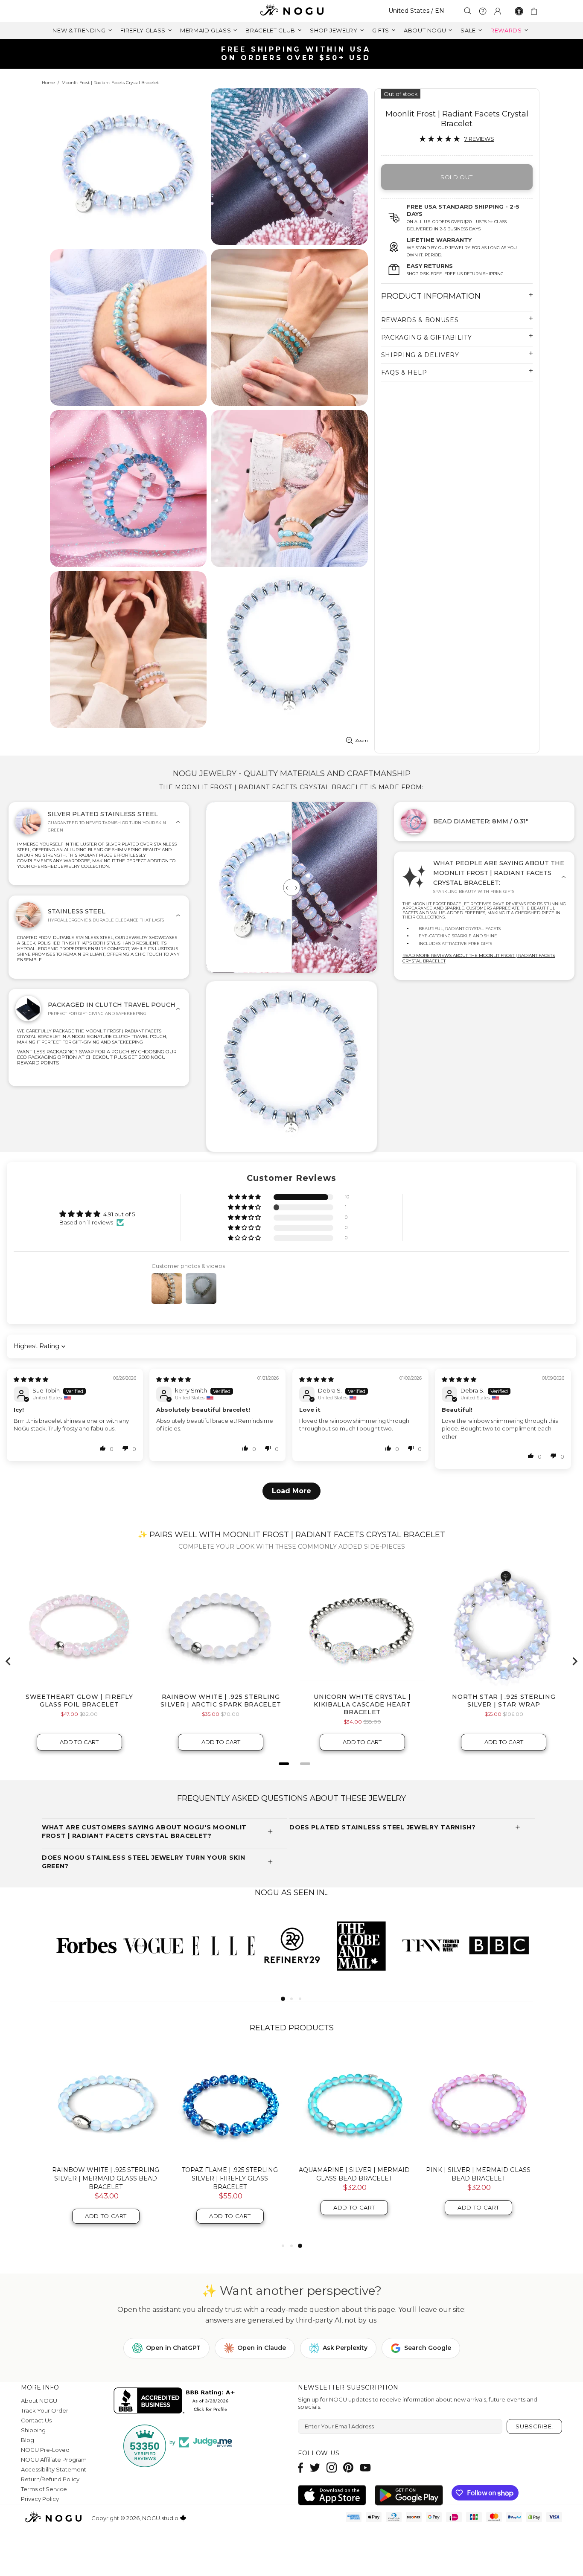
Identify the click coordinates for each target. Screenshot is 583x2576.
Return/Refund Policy (50, 2479)
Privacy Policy (40, 2499)
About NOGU (39, 2401)
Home (48, 83)
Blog (28, 2440)
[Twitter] (315, 2467)
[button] (245, 1197)
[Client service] (483, 11)
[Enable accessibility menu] (519, 11)
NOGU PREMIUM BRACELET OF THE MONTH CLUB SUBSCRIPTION (478, 2174)
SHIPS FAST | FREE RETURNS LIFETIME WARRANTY (295, 54)
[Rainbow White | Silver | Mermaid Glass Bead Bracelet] (230, 2104)
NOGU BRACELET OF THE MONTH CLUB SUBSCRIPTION (354, 2174)
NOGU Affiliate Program (54, 2460)
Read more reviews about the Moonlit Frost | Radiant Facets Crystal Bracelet (479, 958)
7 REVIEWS (479, 139)
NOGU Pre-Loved (45, 2450)
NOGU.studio (291, 11)
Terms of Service (44, 2489)
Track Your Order (45, 2410)
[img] (31, 1379)
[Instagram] (332, 2467)
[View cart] (535, 11)
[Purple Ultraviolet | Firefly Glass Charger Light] (106, 2104)
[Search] (468, 11)
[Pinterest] (348, 2467)
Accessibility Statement (54, 2469)
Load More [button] (291, 1491)
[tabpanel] (85, 1945)
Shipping (33, 2430)
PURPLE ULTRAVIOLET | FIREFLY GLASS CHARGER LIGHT (106, 2174)
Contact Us (36, 2420)
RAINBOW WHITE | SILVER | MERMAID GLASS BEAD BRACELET (230, 2174)
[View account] (498, 11)
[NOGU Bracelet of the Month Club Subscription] (354, 2104)
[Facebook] (301, 2467)
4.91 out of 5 (119, 1214)
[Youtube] (365, 2467)
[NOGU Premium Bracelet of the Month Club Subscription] (478, 2104)
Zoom (361, 740)
